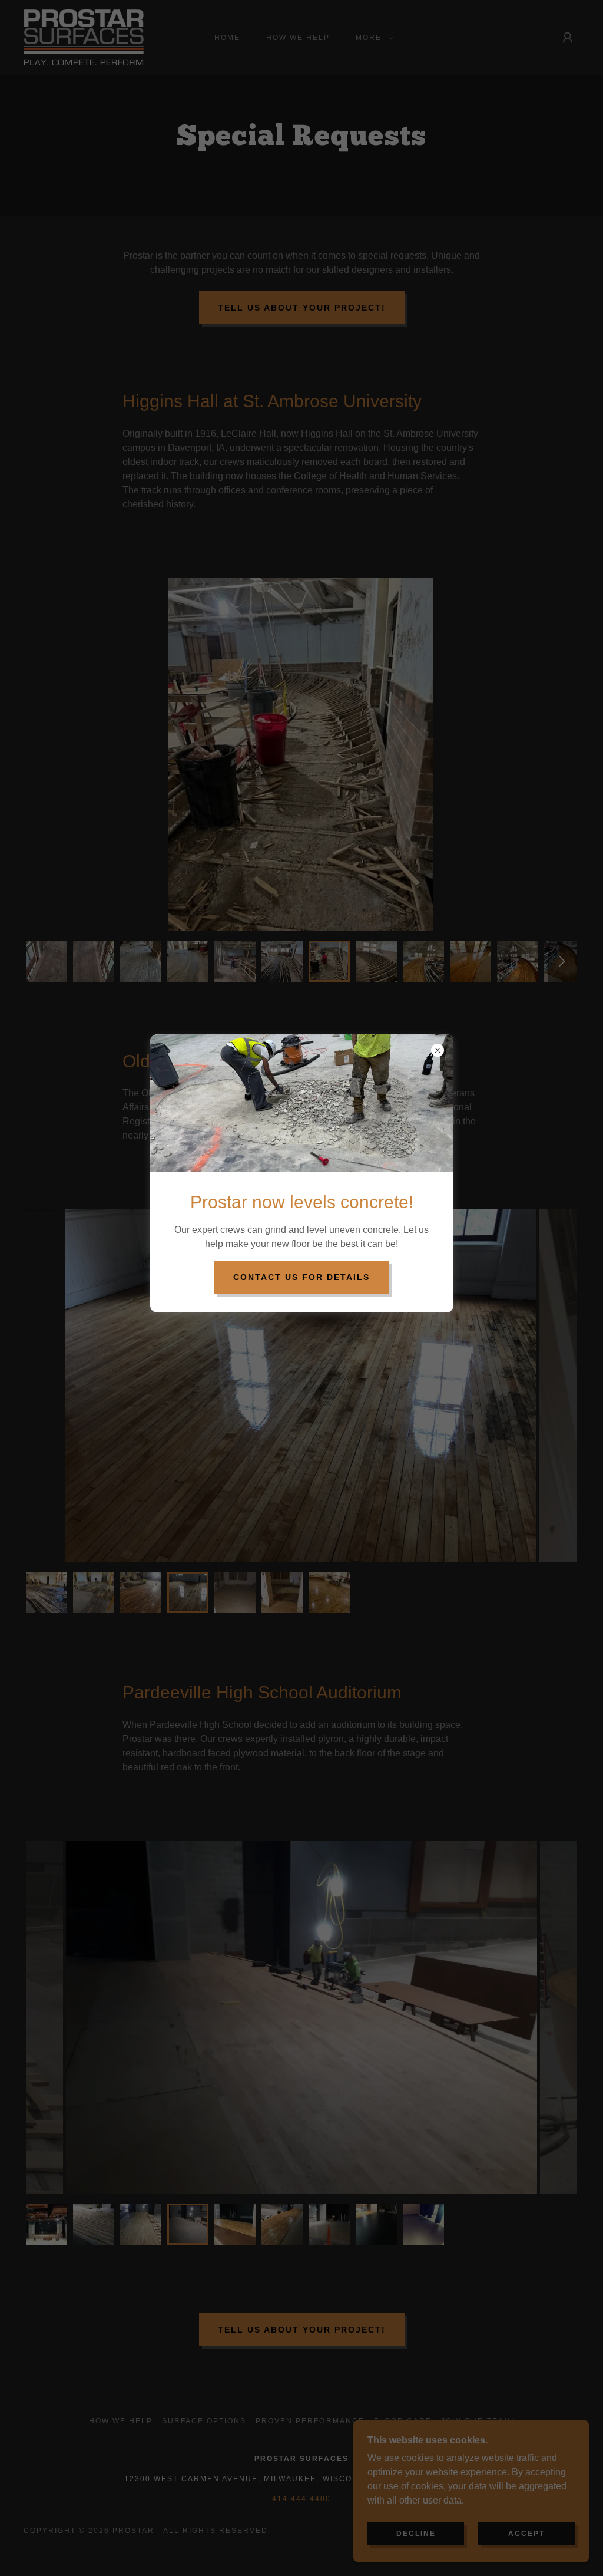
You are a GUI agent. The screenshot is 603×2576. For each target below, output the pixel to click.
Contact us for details (301, 1277)
